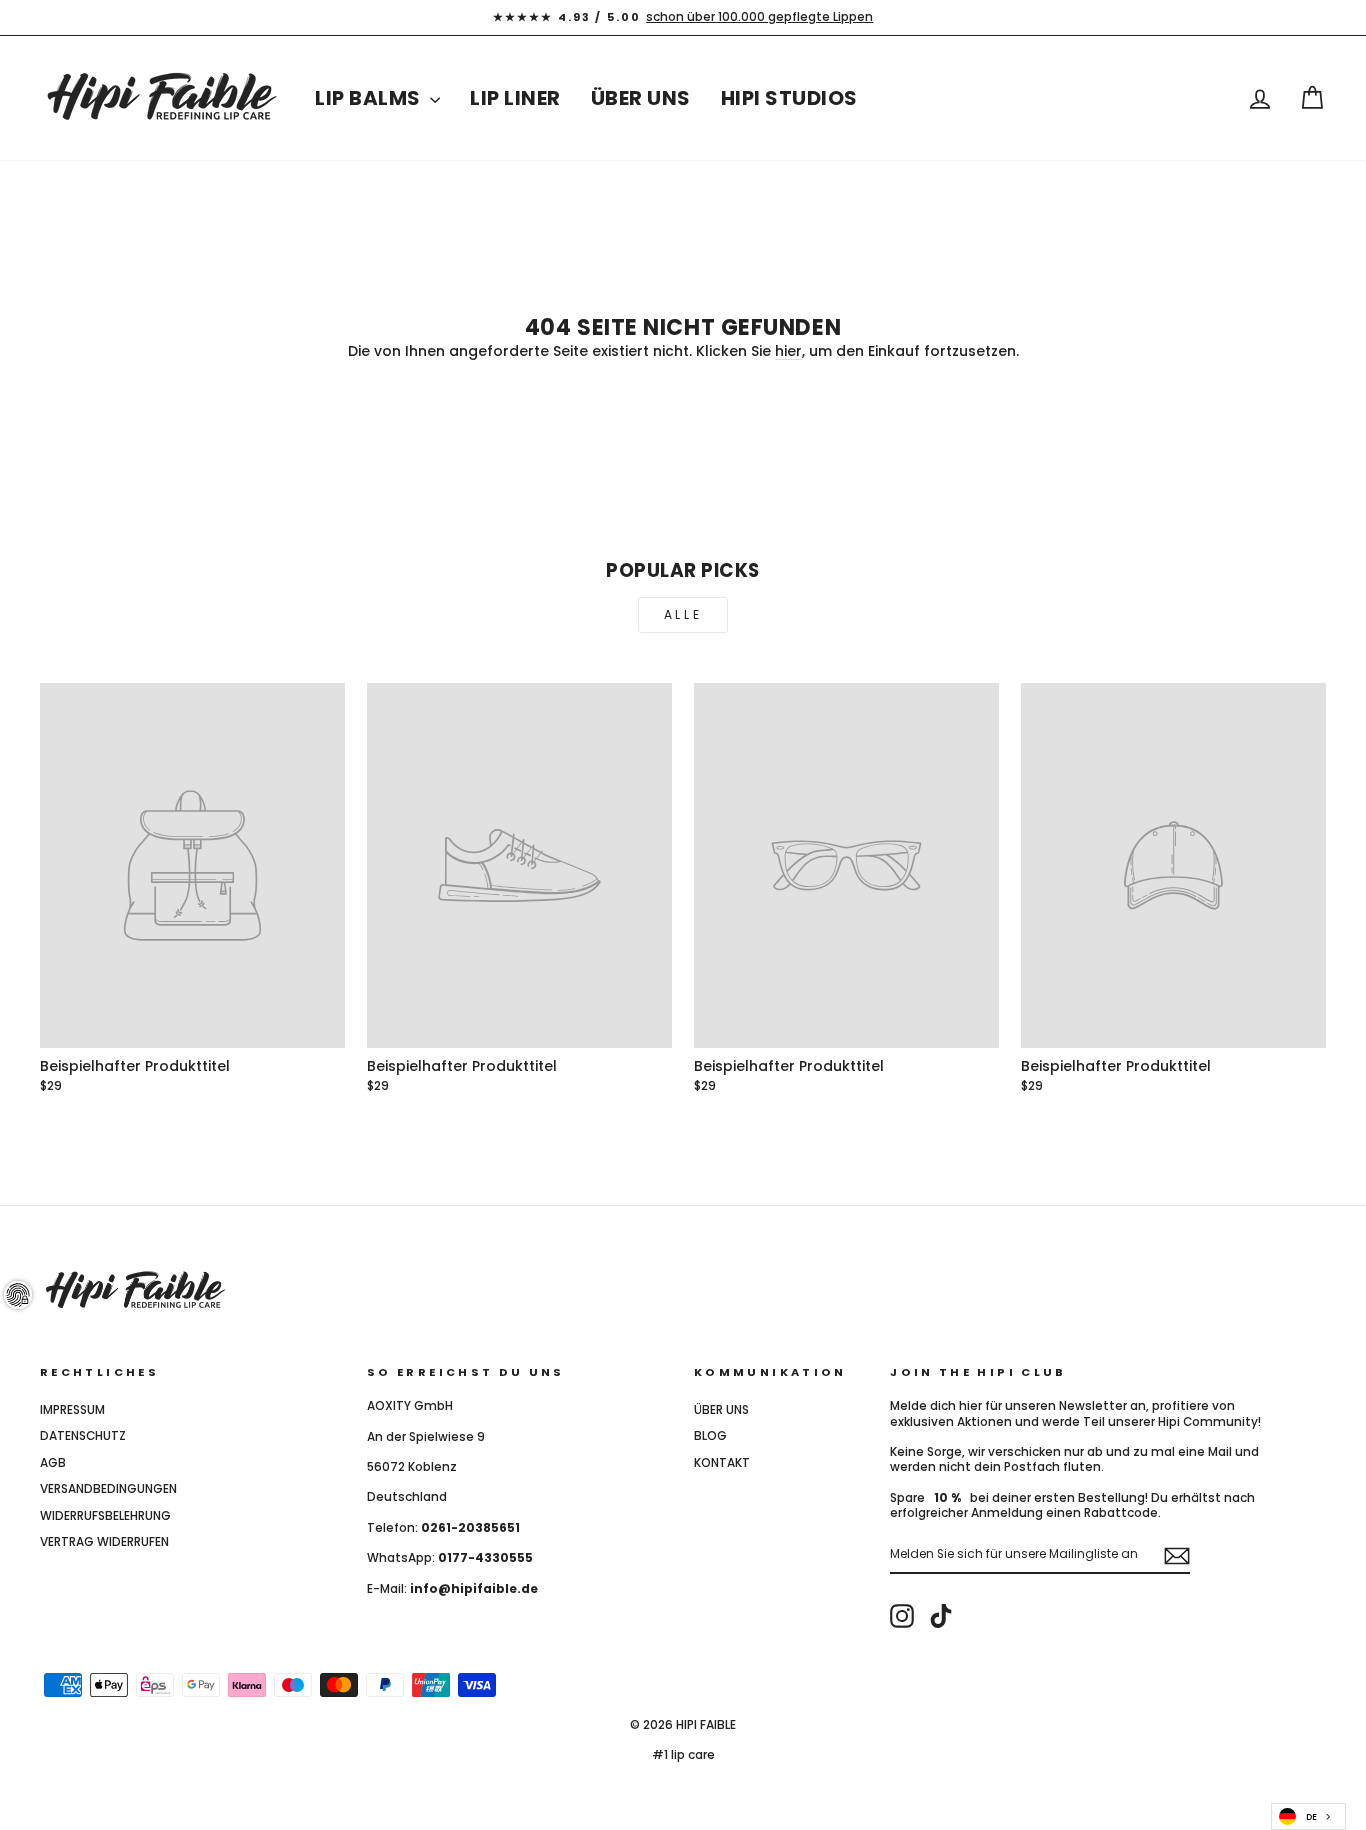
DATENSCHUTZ (83, 1436)
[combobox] (1308, 1816)
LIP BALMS (370, 98)
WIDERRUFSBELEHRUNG (105, 1516)
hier (788, 351)
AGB (53, 1463)
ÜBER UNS (641, 98)
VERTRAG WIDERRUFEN (104, 1542)
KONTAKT (722, 1463)
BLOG (710, 1436)
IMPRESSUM (72, 1410)
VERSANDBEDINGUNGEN (108, 1489)
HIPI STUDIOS (789, 98)
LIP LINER (515, 98)
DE (1311, 1816)
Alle (683, 614)
